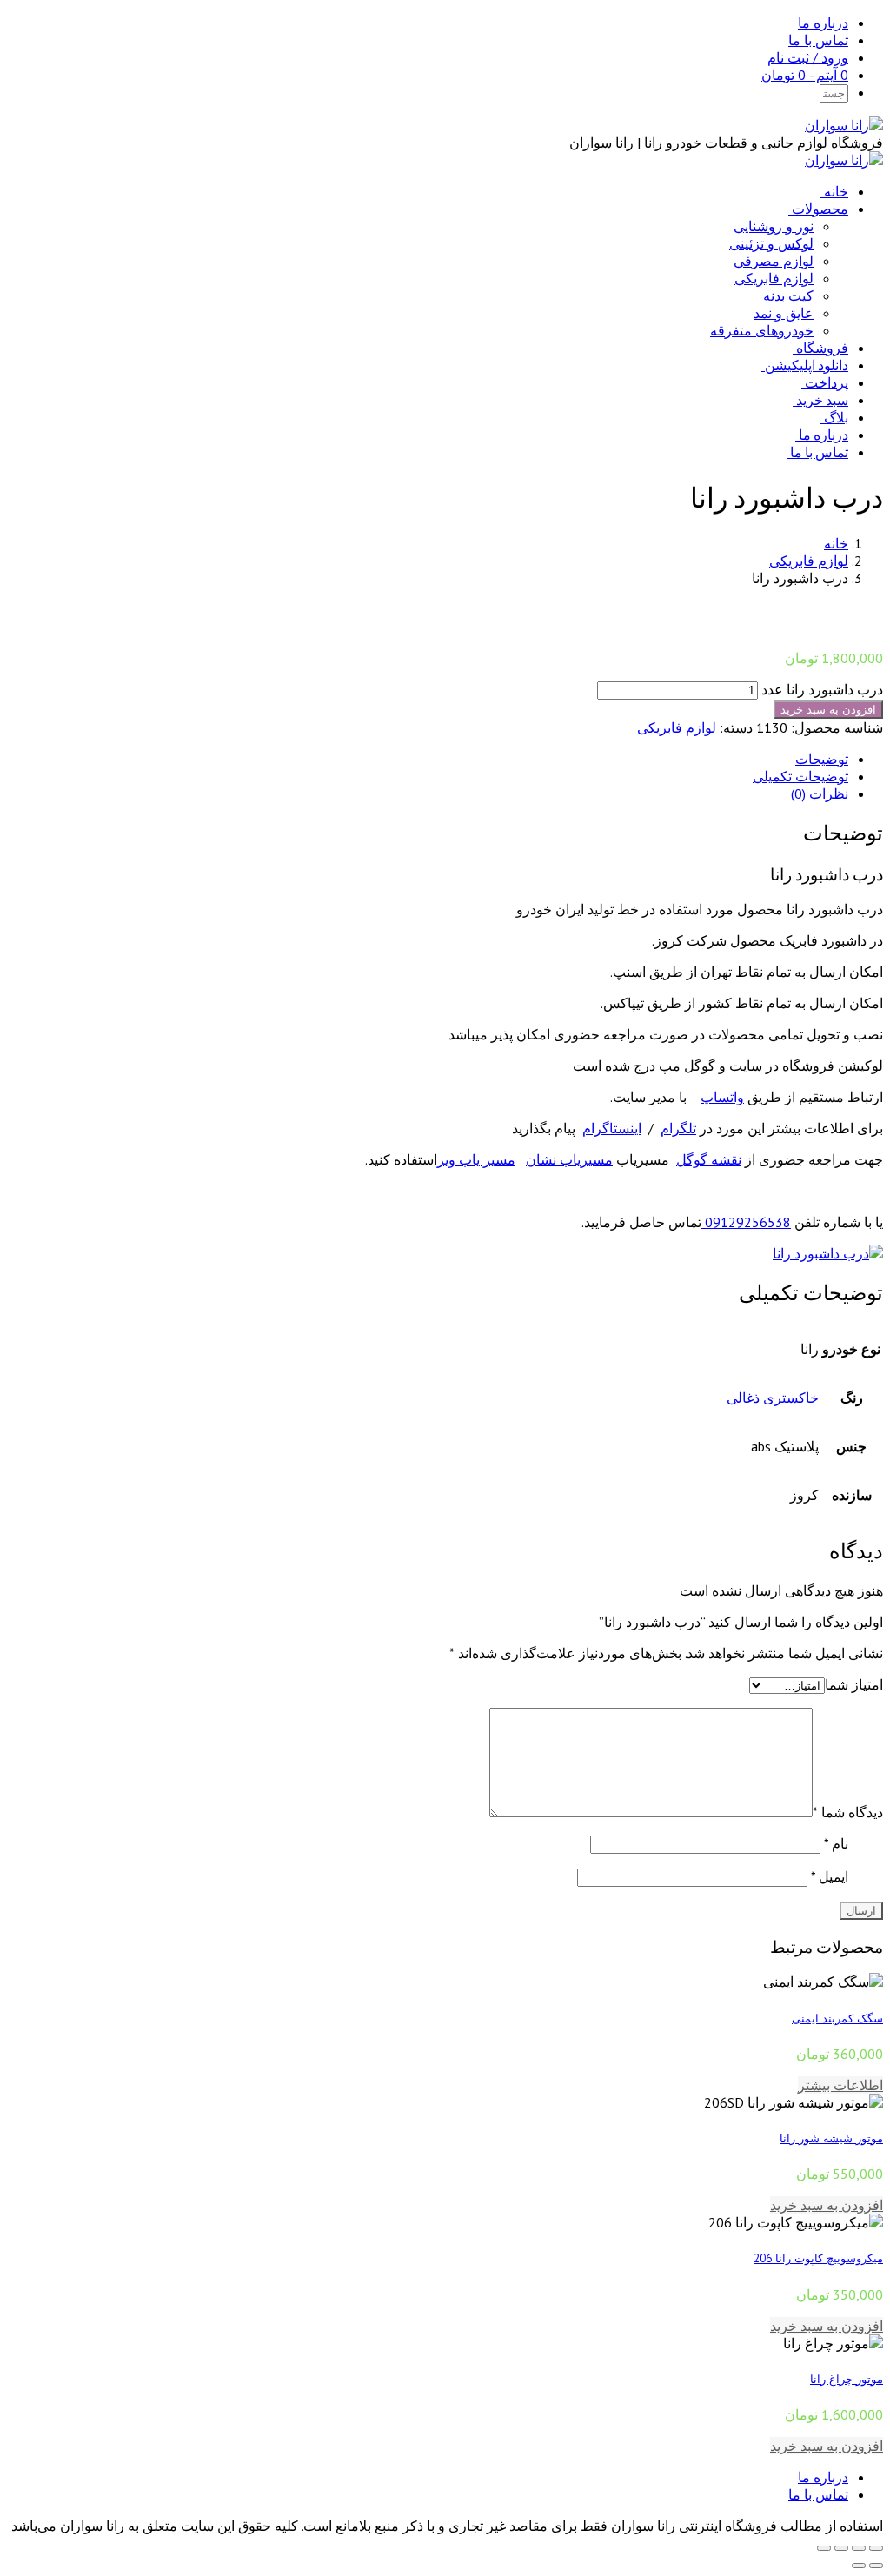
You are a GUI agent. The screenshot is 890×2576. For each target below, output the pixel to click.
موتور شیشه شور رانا (831, 2138)
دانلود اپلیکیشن (807, 365)
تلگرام (678, 1128)
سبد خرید (822, 400)
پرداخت (827, 382)
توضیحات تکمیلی (800, 776)
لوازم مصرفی (774, 261)
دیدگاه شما (848, 1812)
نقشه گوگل (709, 1159)
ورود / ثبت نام (808, 57)
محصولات (820, 209)
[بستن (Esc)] (876, 2548)
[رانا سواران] (844, 125)
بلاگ (836, 417)
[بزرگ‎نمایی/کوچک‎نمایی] (824, 2548)
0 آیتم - (805, 75)
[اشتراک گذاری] (859, 2548)
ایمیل (830, 1876)
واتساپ (722, 1097)
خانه (836, 191)
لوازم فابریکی (774, 278)
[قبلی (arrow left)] (876, 2566)
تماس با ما (818, 40)
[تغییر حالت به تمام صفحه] (841, 2548)
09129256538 (746, 1222)
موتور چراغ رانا (847, 2379)
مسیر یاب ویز (476, 1159)
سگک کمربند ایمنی (837, 2018)
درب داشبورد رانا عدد (822, 689)
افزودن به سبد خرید (828, 710)
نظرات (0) (820, 793)
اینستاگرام (612, 1128)
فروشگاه (822, 348)
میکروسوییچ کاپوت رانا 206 (818, 2258)
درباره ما (823, 23)
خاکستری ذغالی (773, 1398)
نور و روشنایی (774, 226)
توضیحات (822, 759)
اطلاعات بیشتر (840, 2085)
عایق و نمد (784, 313)
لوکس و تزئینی (771, 243)
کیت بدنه (788, 295)
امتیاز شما (854, 1684)
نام (836, 1843)
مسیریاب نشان (569, 1159)
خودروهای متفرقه (762, 330)
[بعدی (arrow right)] (859, 2566)
